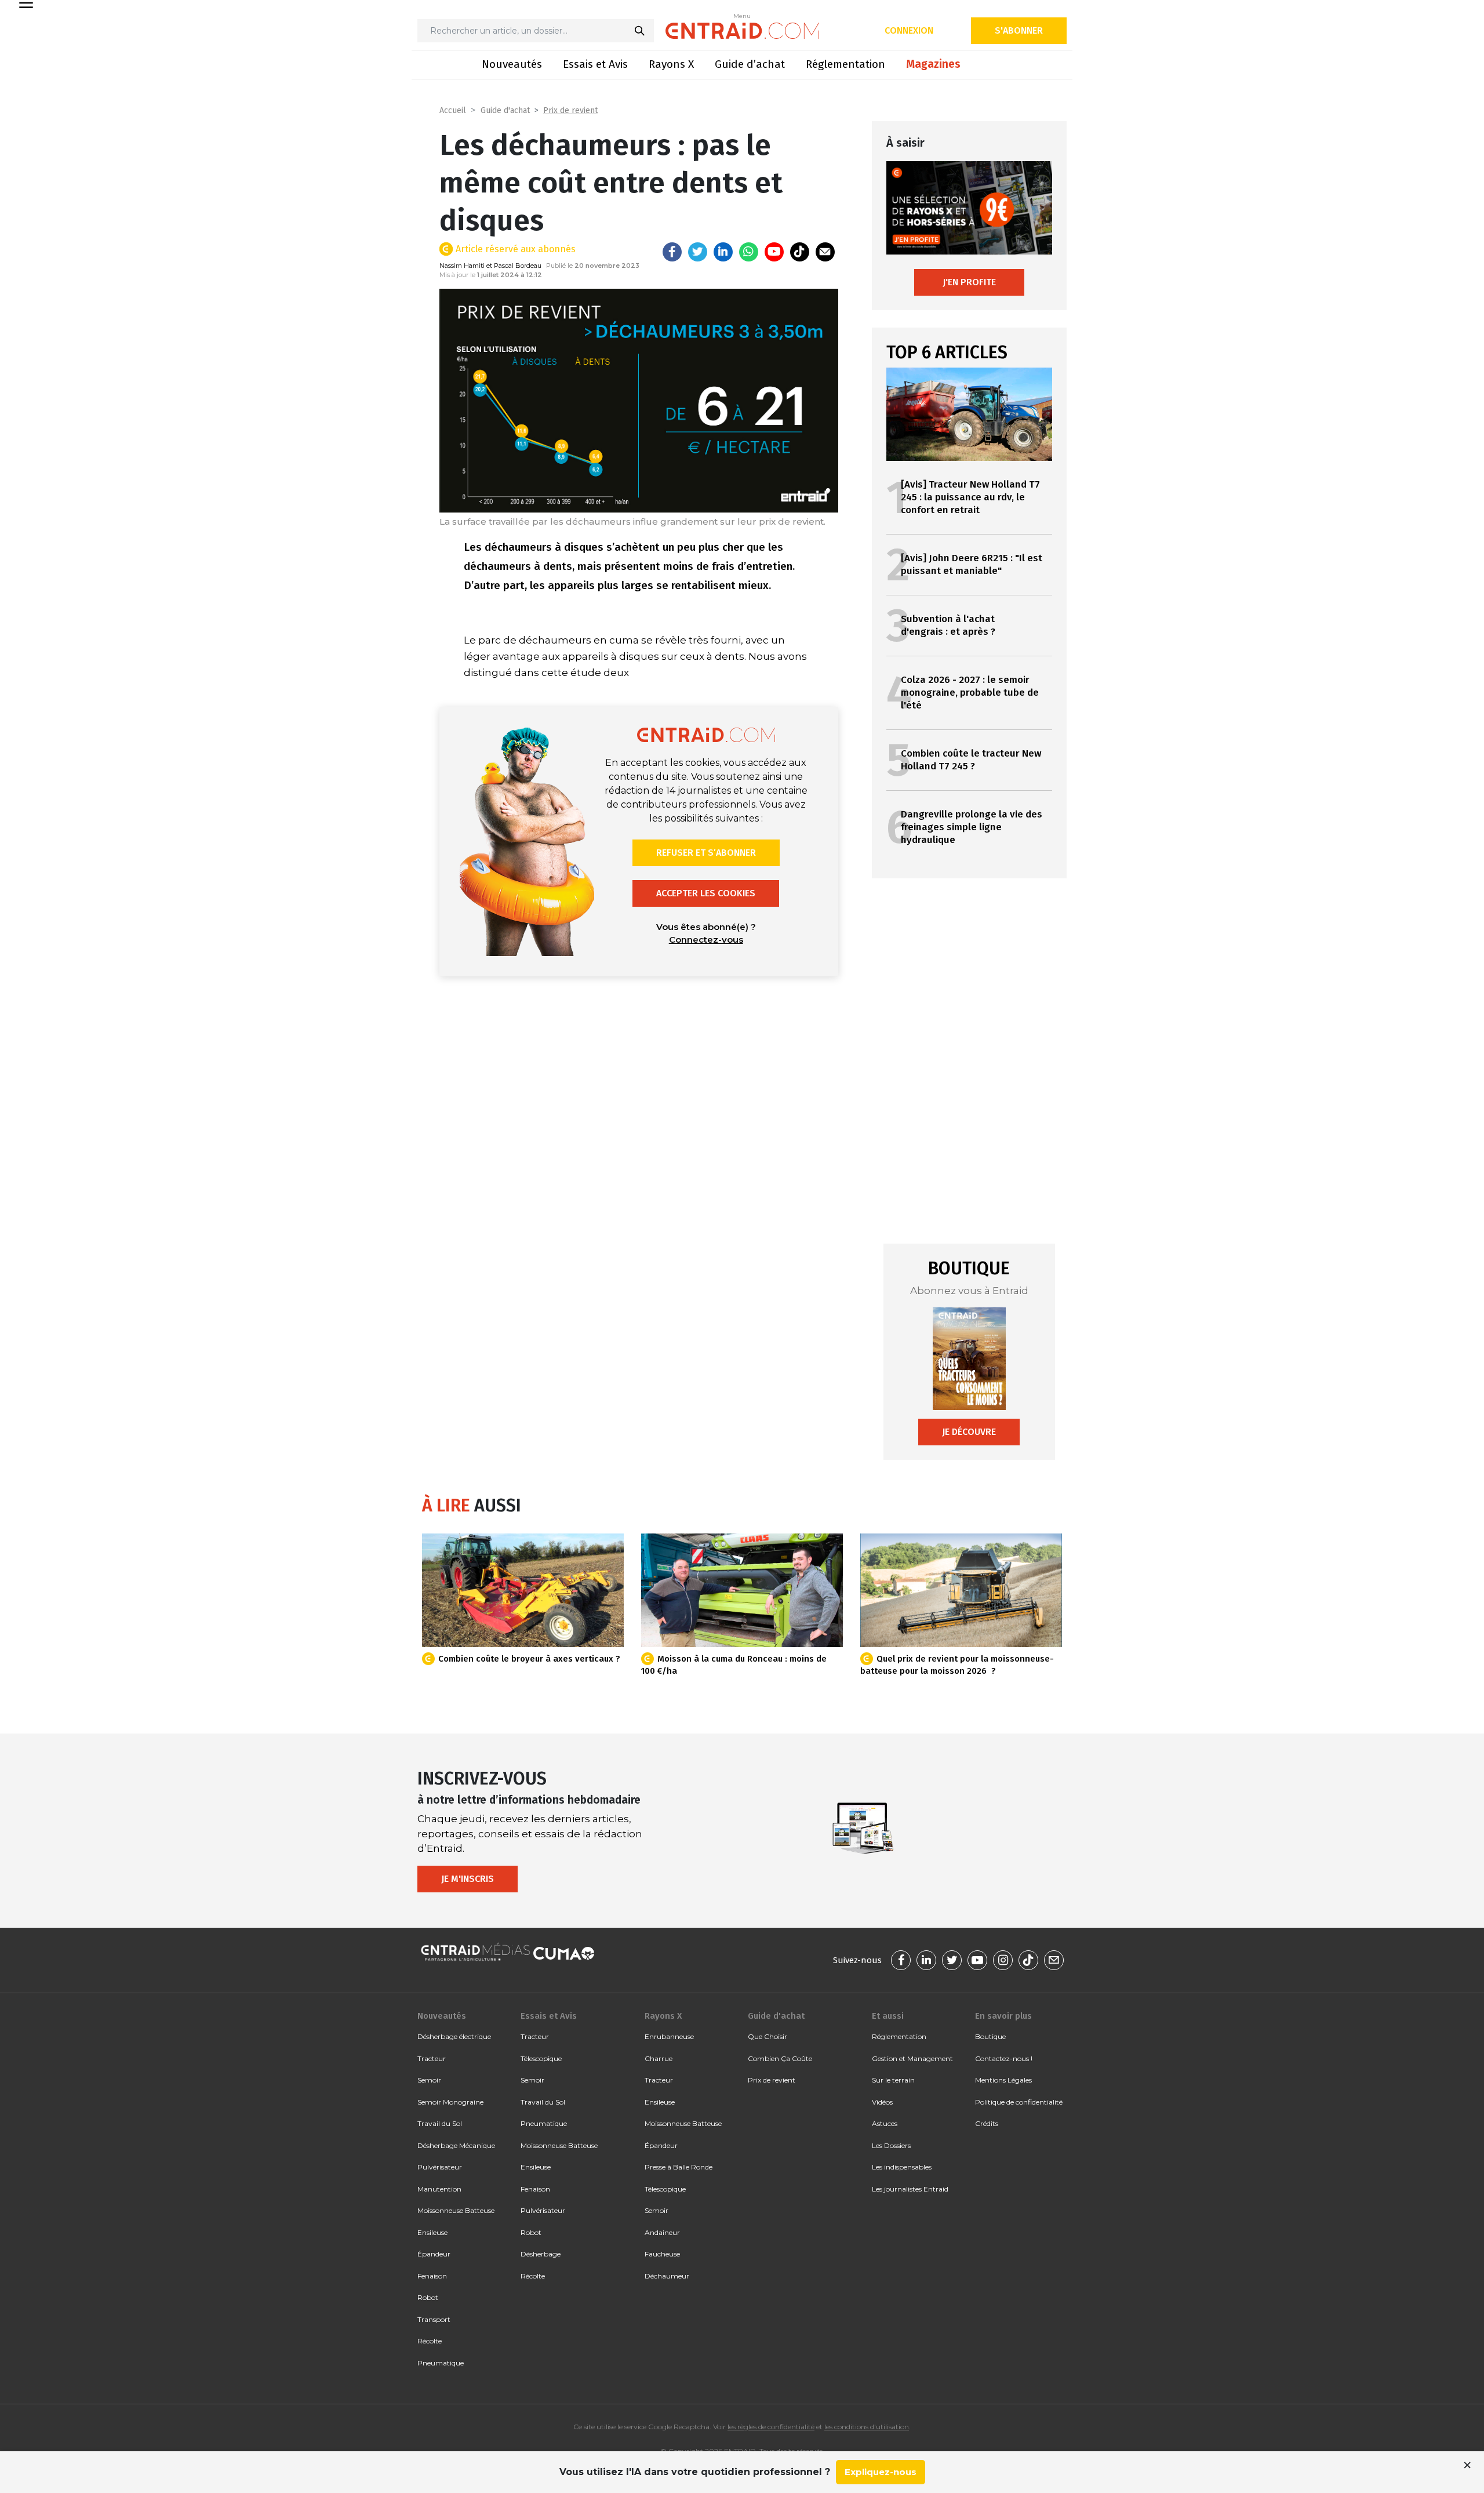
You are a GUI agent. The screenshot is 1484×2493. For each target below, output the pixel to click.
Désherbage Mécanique (456, 2145)
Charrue (659, 2058)
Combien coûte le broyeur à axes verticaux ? (529, 1659)
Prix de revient (570, 110)
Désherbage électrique (454, 2036)
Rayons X (671, 64)
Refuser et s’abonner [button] (706, 853)
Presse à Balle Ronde (679, 2167)
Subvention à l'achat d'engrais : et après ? (948, 625)
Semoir (429, 2080)
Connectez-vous (706, 940)
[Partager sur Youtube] (774, 252)
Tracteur (432, 2058)
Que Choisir (768, 2036)
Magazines (933, 64)
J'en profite (969, 282)
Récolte (430, 2341)
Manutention (439, 2189)
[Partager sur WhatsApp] (749, 252)
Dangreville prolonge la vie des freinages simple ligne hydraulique (972, 827)
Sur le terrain (893, 2080)
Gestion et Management (912, 2058)
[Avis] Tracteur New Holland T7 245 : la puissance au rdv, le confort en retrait (970, 497)
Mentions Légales (1003, 2080)
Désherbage (541, 2254)
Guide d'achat (505, 110)
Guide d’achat (750, 64)
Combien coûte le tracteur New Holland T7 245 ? (971, 760)
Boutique (990, 2036)
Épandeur (434, 2254)
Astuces (885, 2123)
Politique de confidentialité (1019, 2102)
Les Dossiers (891, 2145)
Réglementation (845, 64)
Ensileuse (432, 2232)
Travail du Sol (440, 2123)
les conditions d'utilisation (867, 2427)
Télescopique (541, 2058)
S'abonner (1019, 30)
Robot (428, 2297)
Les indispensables (902, 2167)
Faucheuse (662, 2254)
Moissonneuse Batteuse (456, 2210)
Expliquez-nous (881, 2472)
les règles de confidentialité (771, 2427)
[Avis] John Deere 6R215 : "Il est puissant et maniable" (972, 564)
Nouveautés (512, 64)
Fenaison (432, 2276)
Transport (434, 2319)
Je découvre (969, 1432)
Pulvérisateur (440, 2167)
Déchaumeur (667, 2276)
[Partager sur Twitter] (698, 252)
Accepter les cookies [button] (706, 893)
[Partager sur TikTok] (800, 252)
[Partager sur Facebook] (672, 252)
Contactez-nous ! (1004, 2058)
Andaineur (662, 2232)
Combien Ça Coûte (780, 2058)
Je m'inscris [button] (468, 1879)
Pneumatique (441, 2363)
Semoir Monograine (450, 2102)
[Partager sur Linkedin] (723, 252)
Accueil (453, 110)
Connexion (909, 30)
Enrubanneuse (669, 2036)
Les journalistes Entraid (910, 2189)
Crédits (987, 2123)
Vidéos (882, 2102)
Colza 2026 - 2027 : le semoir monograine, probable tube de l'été (970, 693)
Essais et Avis (595, 64)
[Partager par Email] (825, 252)
